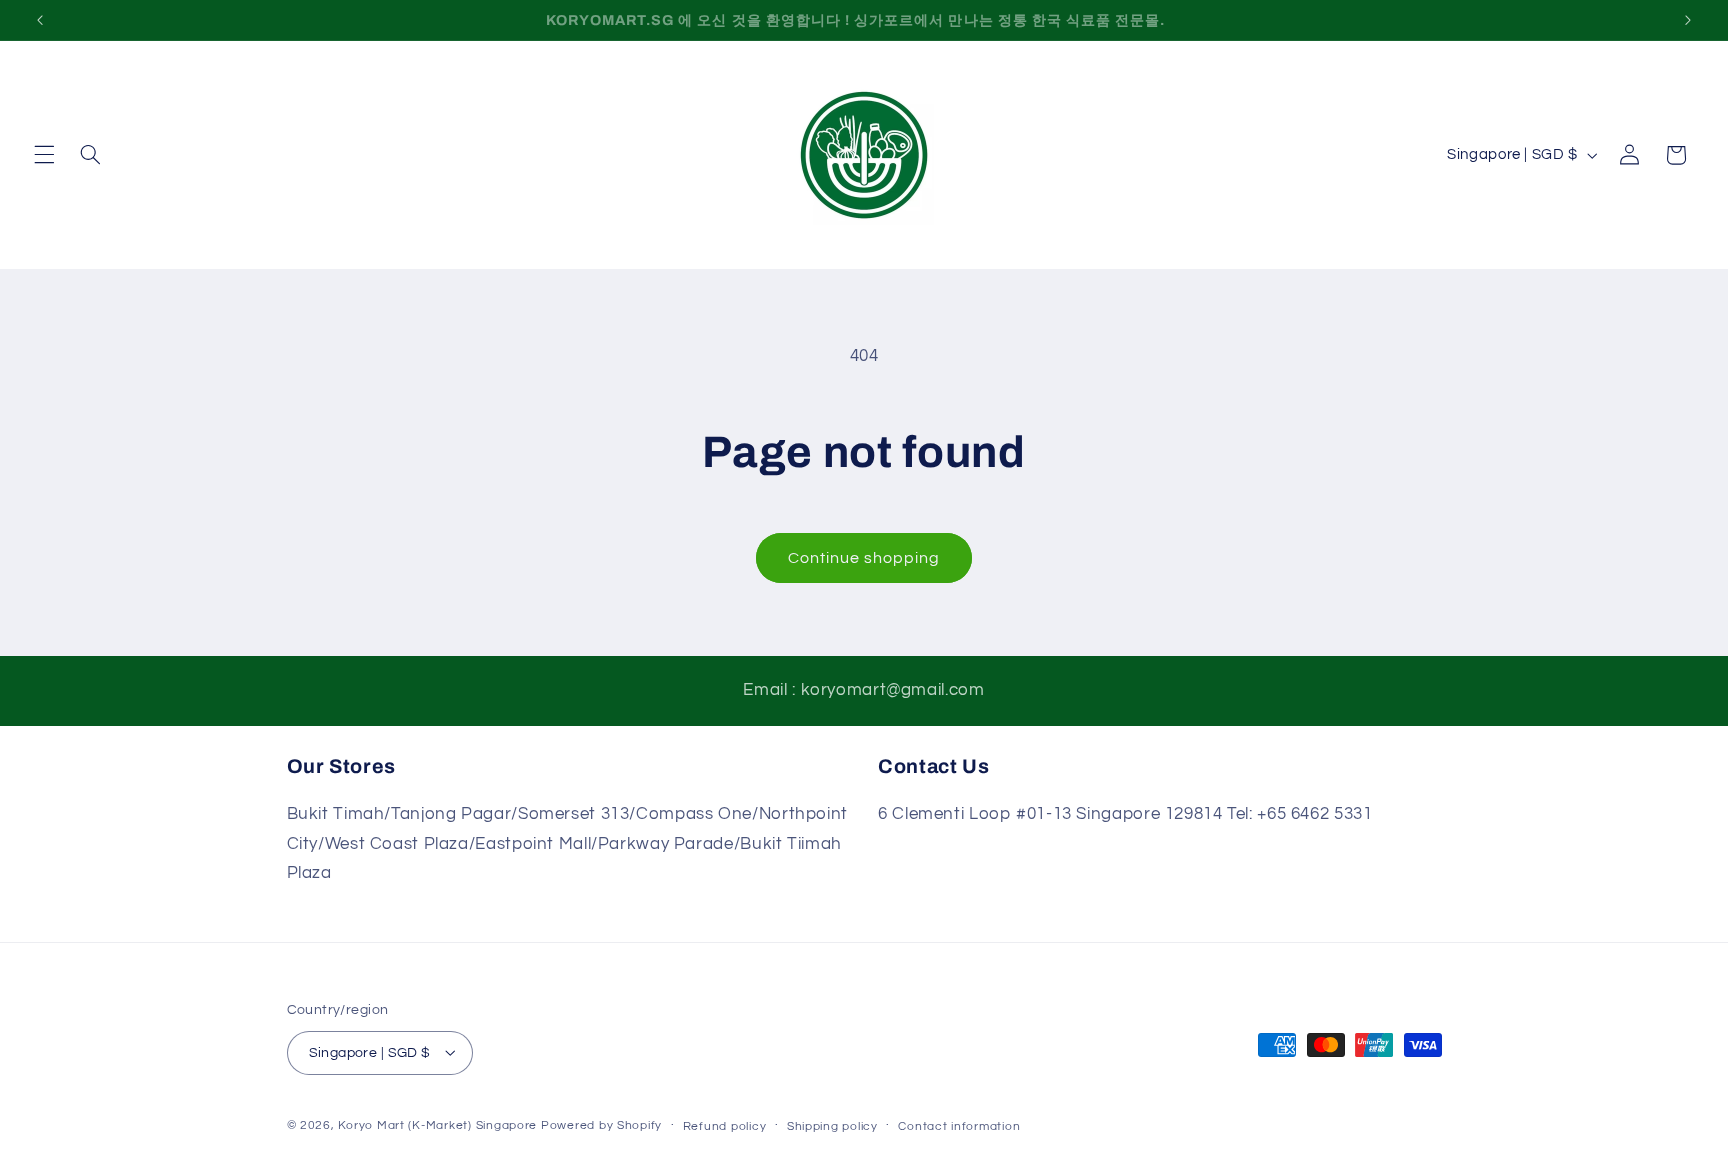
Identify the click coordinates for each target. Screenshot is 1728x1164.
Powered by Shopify (601, 1124)
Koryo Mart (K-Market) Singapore (437, 1124)
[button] (44, 155)
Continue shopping (864, 558)
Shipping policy (832, 1125)
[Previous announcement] (40, 20)
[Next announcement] (1688, 20)
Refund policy (725, 1125)
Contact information (959, 1125)
